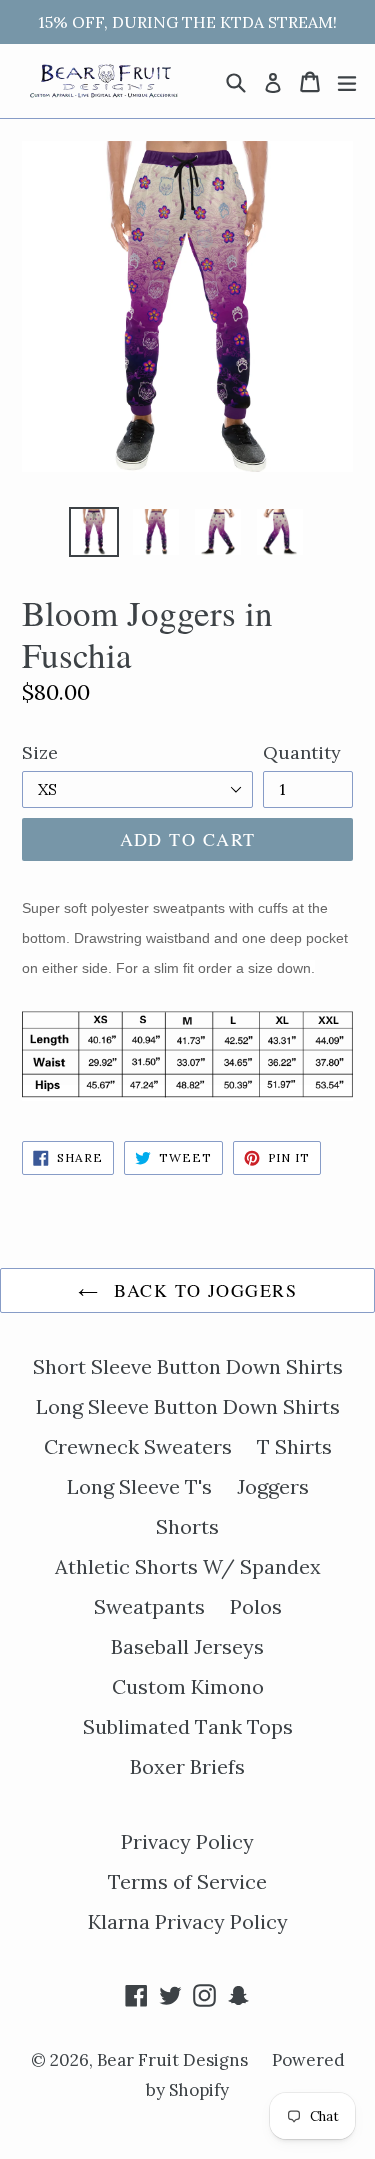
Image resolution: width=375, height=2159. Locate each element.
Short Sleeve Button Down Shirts (188, 1366)
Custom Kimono (188, 1686)
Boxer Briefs (187, 1766)
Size (40, 752)
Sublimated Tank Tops (188, 1726)
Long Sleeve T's (139, 1486)
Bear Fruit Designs (174, 2060)
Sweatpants (149, 1606)
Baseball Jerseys (187, 1646)
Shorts (187, 1526)
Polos (256, 1606)
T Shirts (294, 1446)
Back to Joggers (202, 1290)
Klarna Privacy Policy (188, 1921)
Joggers (273, 1486)
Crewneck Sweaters (138, 1446)
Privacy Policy (187, 1841)
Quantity (302, 752)
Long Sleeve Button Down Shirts (188, 1406)
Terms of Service (187, 1881)
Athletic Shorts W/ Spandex (188, 1566)
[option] (94, 532)
